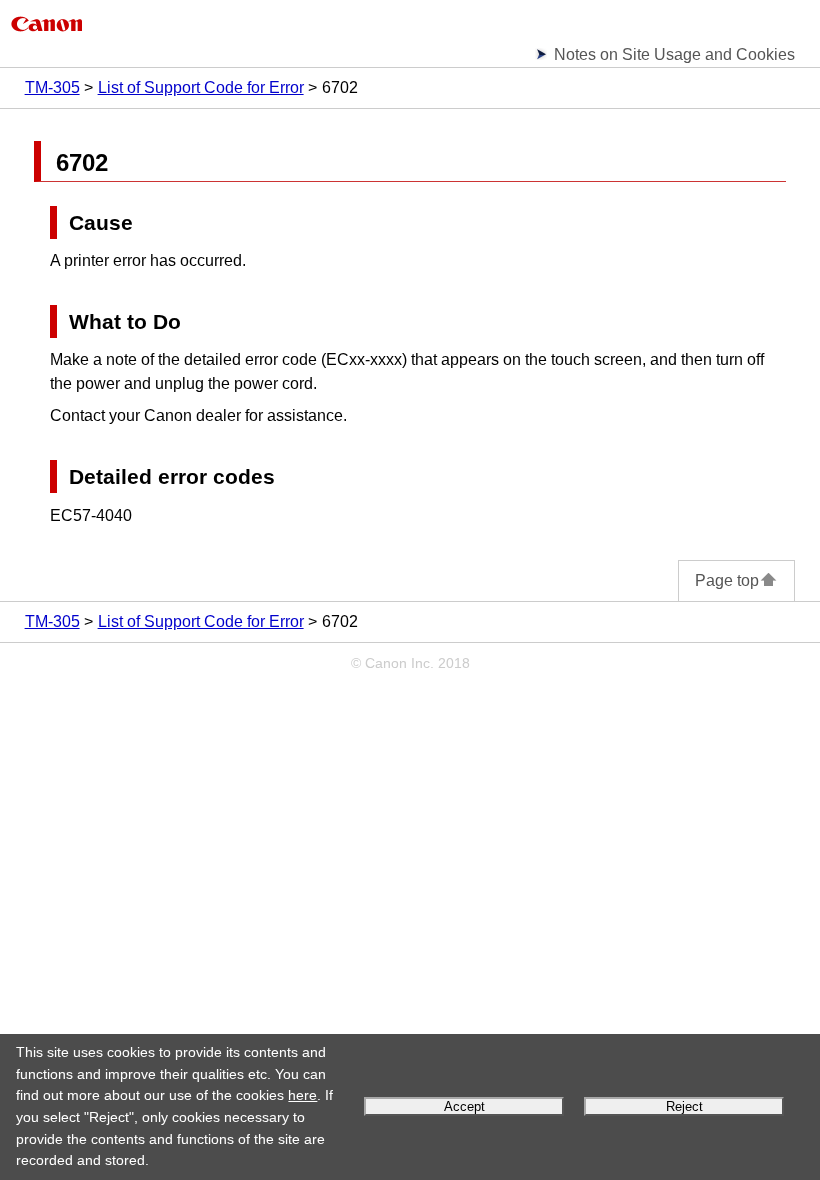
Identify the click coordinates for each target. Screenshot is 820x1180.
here (302, 1095)
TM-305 (52, 87)
